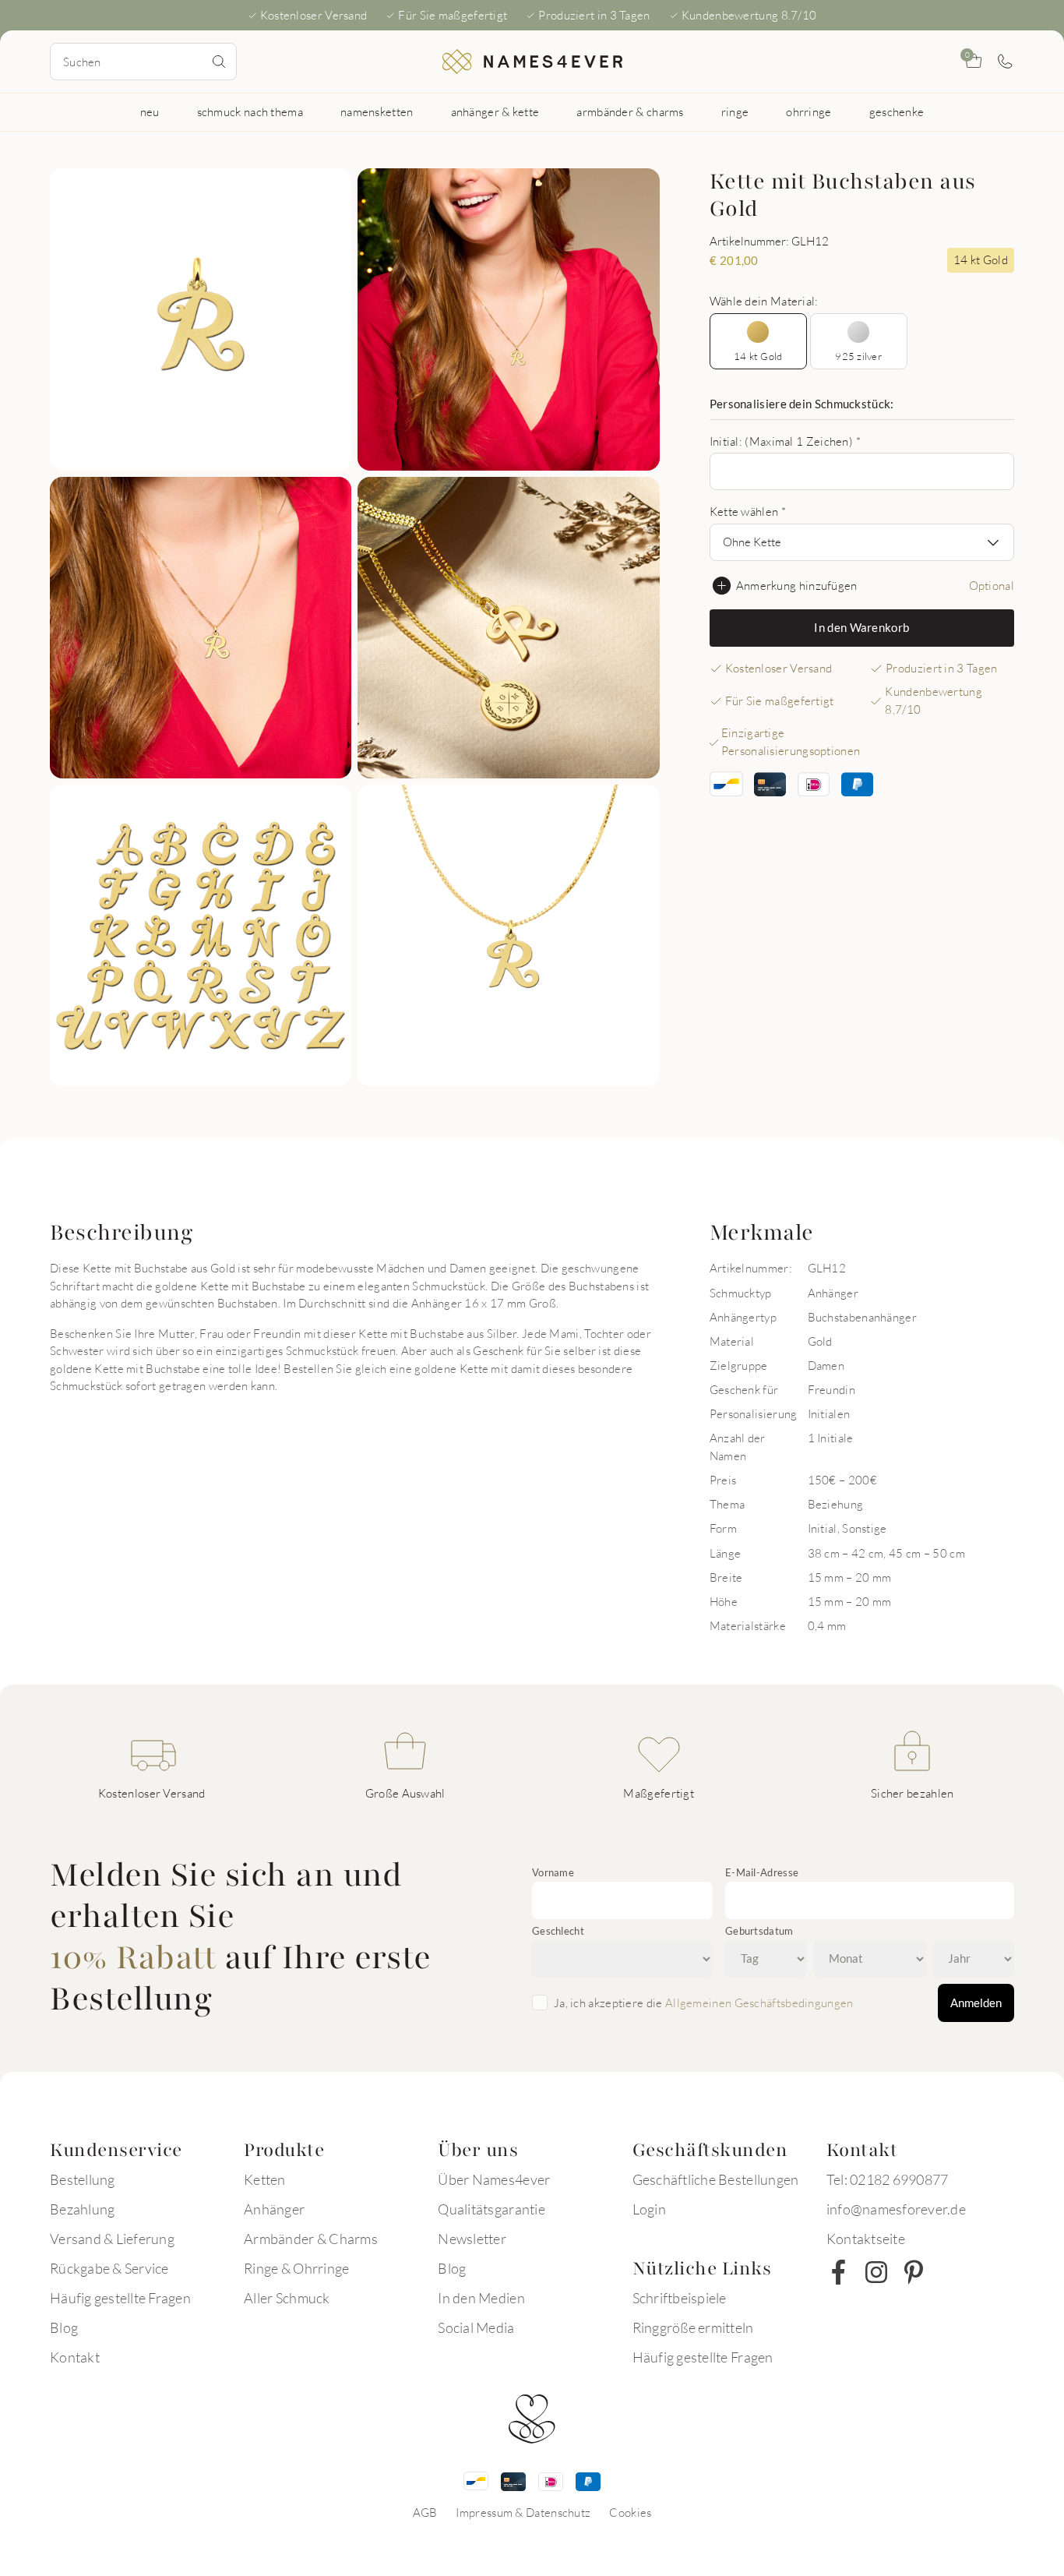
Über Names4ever (494, 2179)
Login (649, 2209)
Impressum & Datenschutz (523, 2512)
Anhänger (274, 2209)
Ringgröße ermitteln (693, 2327)
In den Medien (481, 2298)
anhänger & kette (495, 111)
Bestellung (83, 2179)
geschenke (897, 111)
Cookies (630, 2512)
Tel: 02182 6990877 (888, 2179)
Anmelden (976, 2003)
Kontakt (75, 2357)
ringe (735, 111)
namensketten (377, 111)
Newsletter (472, 2239)
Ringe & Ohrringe (296, 2268)
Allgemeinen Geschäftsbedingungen (759, 2003)
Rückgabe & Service (109, 2268)
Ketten (265, 2179)
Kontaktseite (866, 2239)
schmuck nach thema (250, 111)
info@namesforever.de (896, 2209)
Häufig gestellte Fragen (120, 2298)
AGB (425, 2512)
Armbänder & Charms (311, 2239)
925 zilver (858, 356)
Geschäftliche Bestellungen (716, 2179)
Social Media (476, 2327)
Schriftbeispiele (680, 2298)
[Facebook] (839, 2272)
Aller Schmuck (287, 2298)
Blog (64, 2327)
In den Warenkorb (861, 627)
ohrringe (809, 111)
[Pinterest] (914, 2272)
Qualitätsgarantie (491, 2209)
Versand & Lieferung (112, 2239)
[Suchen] (219, 62)
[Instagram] (876, 2272)
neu (150, 111)
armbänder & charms (630, 111)
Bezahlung (82, 2209)
